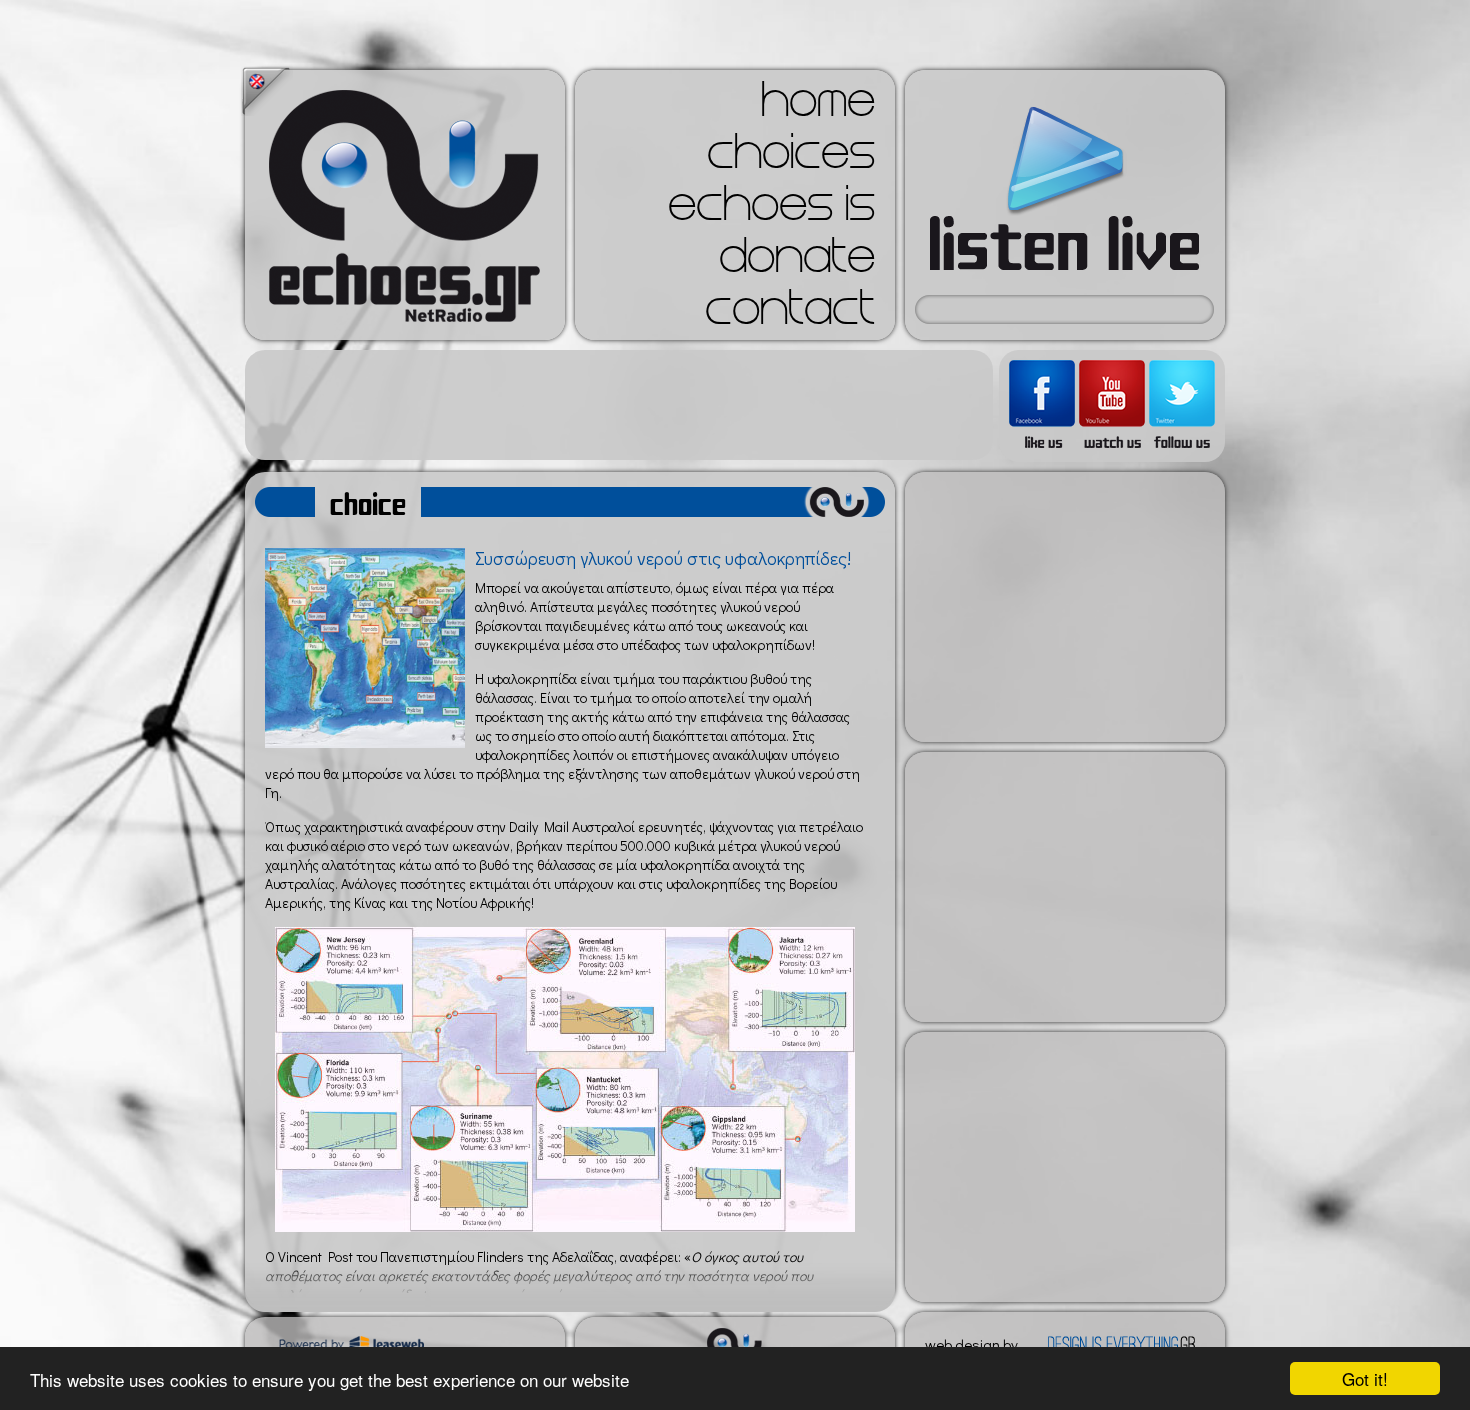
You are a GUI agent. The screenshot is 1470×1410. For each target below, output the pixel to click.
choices (791, 158)
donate (797, 262)
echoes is (771, 210)
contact (790, 314)
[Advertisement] (619, 405)
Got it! (1365, 1378)
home (818, 106)
